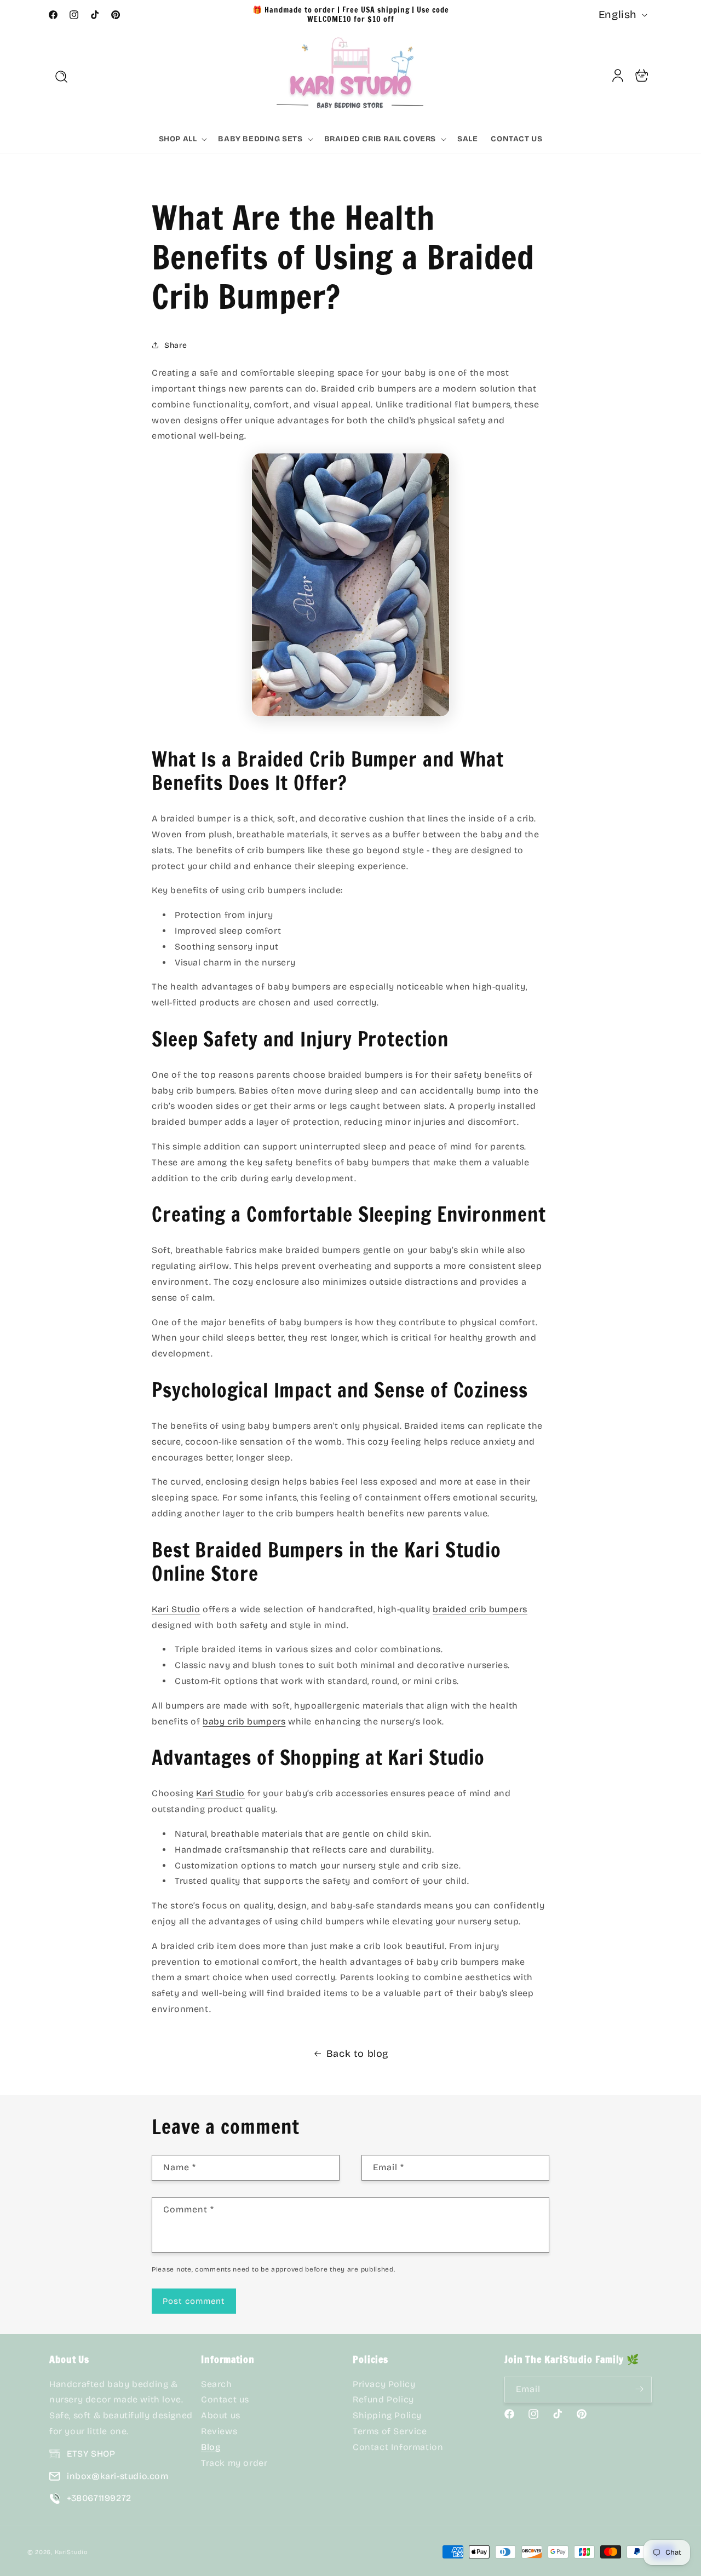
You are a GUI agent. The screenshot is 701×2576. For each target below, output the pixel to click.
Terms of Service (390, 2431)
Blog (211, 2447)
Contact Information (398, 2447)
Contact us (225, 2399)
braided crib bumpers (480, 1609)
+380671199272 (99, 2498)
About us (221, 2415)
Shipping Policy (387, 2415)
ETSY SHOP (91, 2454)
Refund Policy (383, 2399)
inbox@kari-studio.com (118, 2476)
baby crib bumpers (244, 1721)
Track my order (234, 2462)
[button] (61, 77)
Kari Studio (176, 1609)
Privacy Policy (384, 2384)
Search (217, 2384)
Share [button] (176, 345)
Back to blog (357, 2054)
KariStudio (71, 2552)
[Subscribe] (639, 2389)
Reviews (219, 2431)
